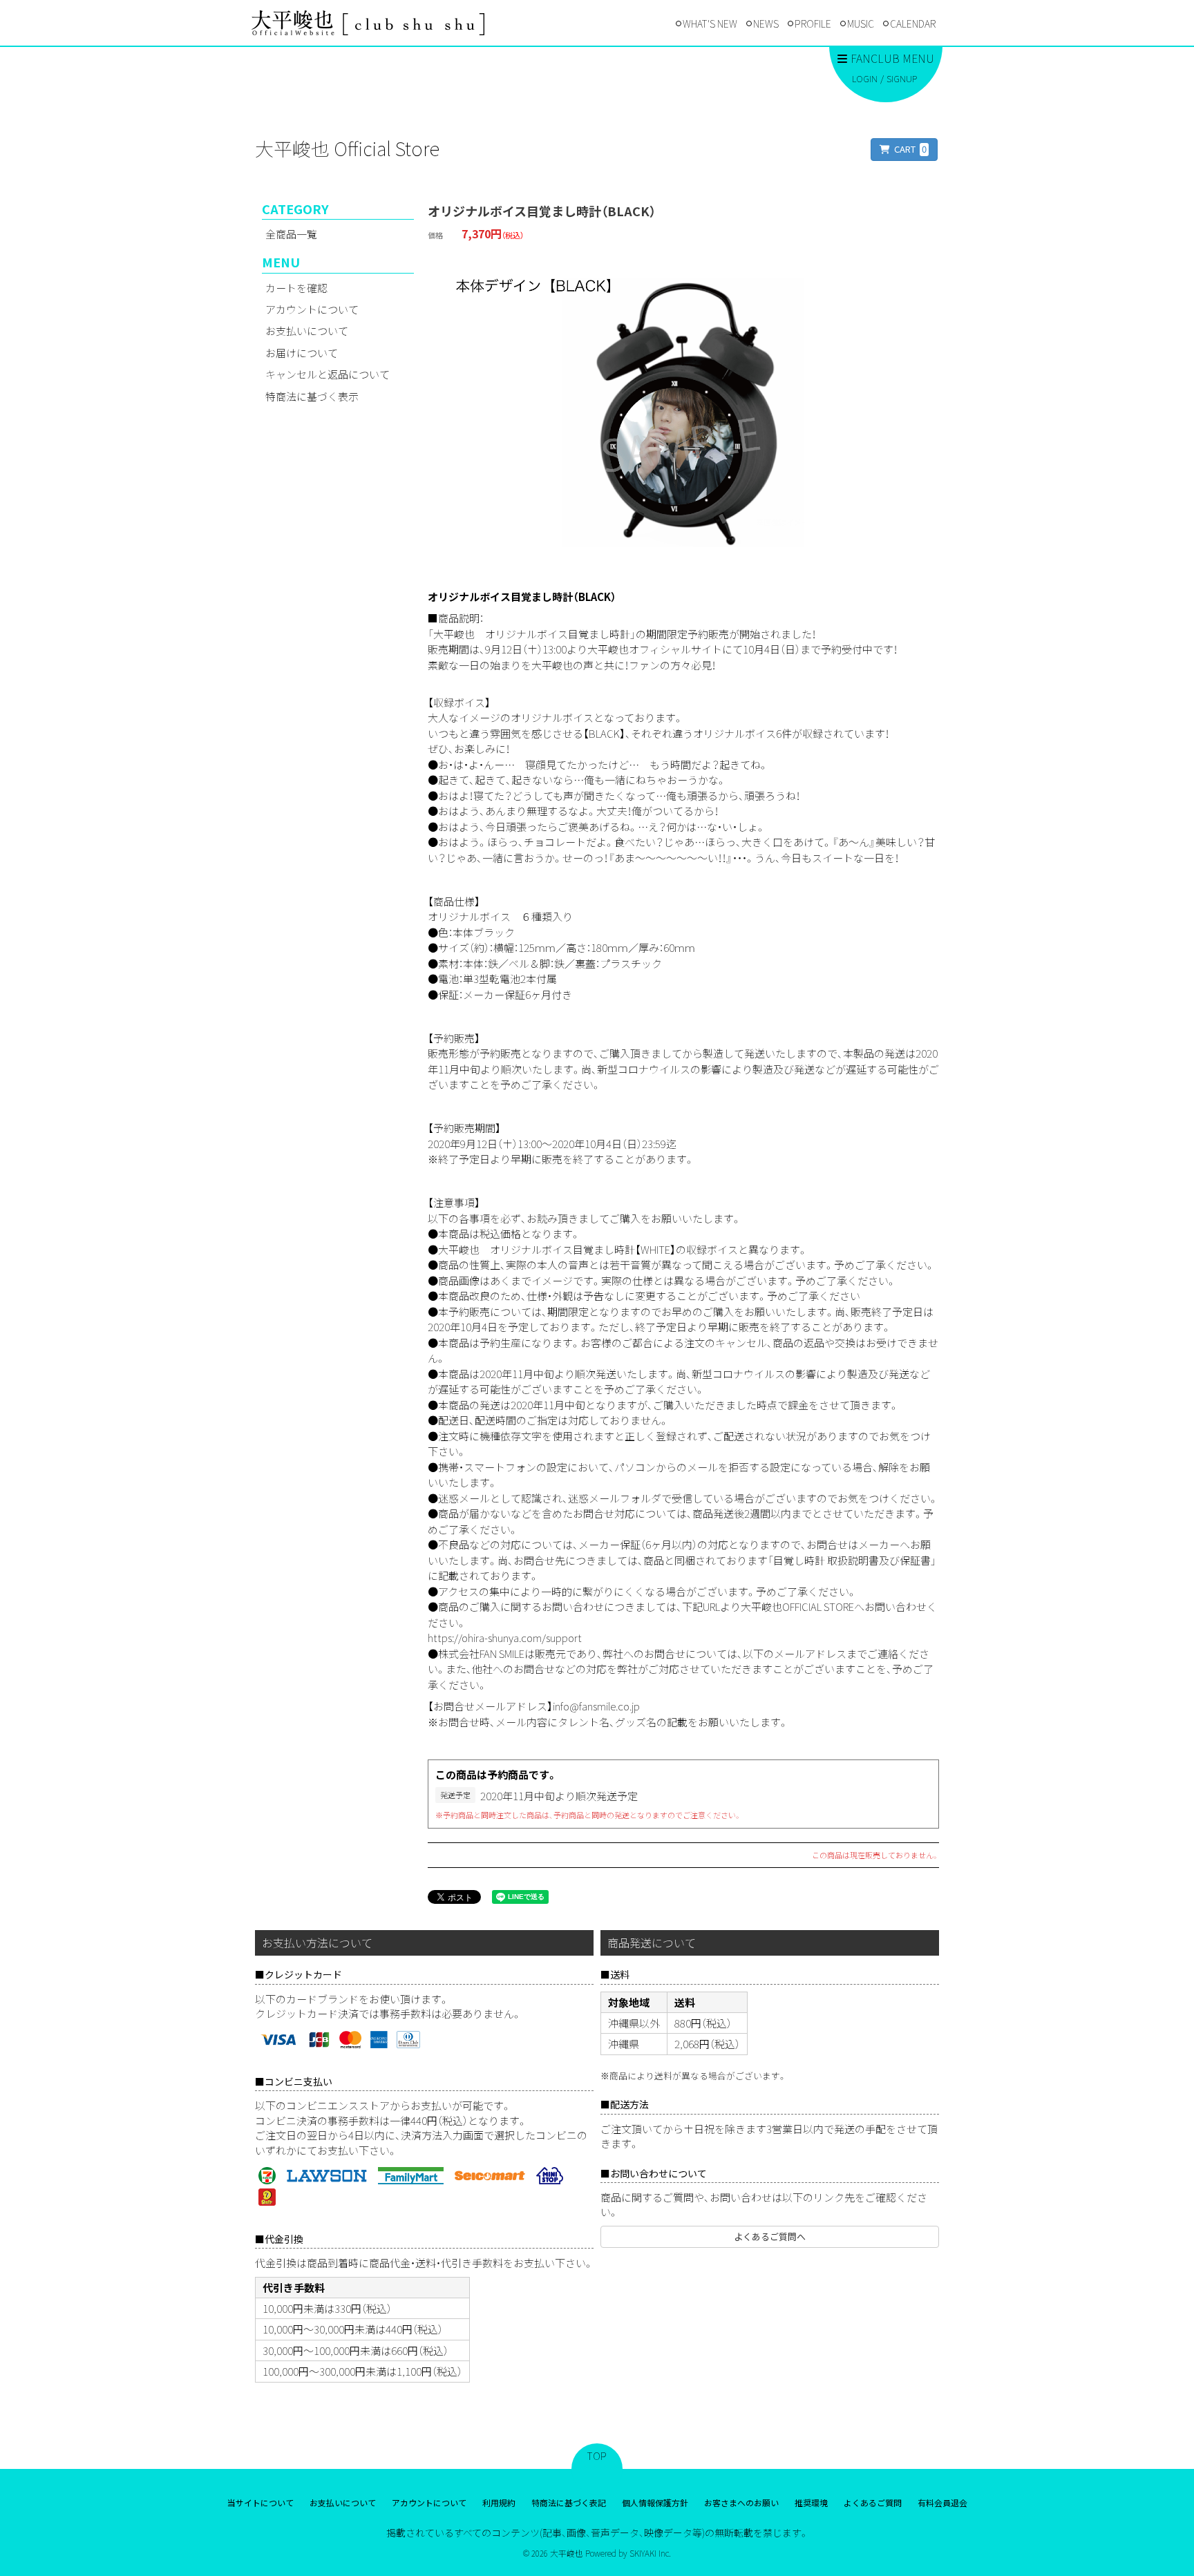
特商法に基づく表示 (312, 396)
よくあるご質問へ (770, 2236)
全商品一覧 (291, 234)
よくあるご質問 (873, 2502)
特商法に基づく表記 (569, 2502)
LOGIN (865, 78)
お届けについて (302, 353)
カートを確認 (296, 288)
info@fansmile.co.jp (596, 1706)
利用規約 (499, 2502)
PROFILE (813, 23)
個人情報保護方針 (655, 2502)
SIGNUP (902, 78)
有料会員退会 (942, 2502)
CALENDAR (913, 23)
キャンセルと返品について (328, 374)
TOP (597, 2456)
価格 (435, 235)
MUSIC (861, 23)
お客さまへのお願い (741, 2502)
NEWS (766, 23)
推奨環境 (811, 2502)
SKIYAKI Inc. (650, 2553)
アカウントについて (312, 309)
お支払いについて (307, 331)
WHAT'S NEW (710, 23)
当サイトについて (260, 2502)
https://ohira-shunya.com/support (505, 1638)
